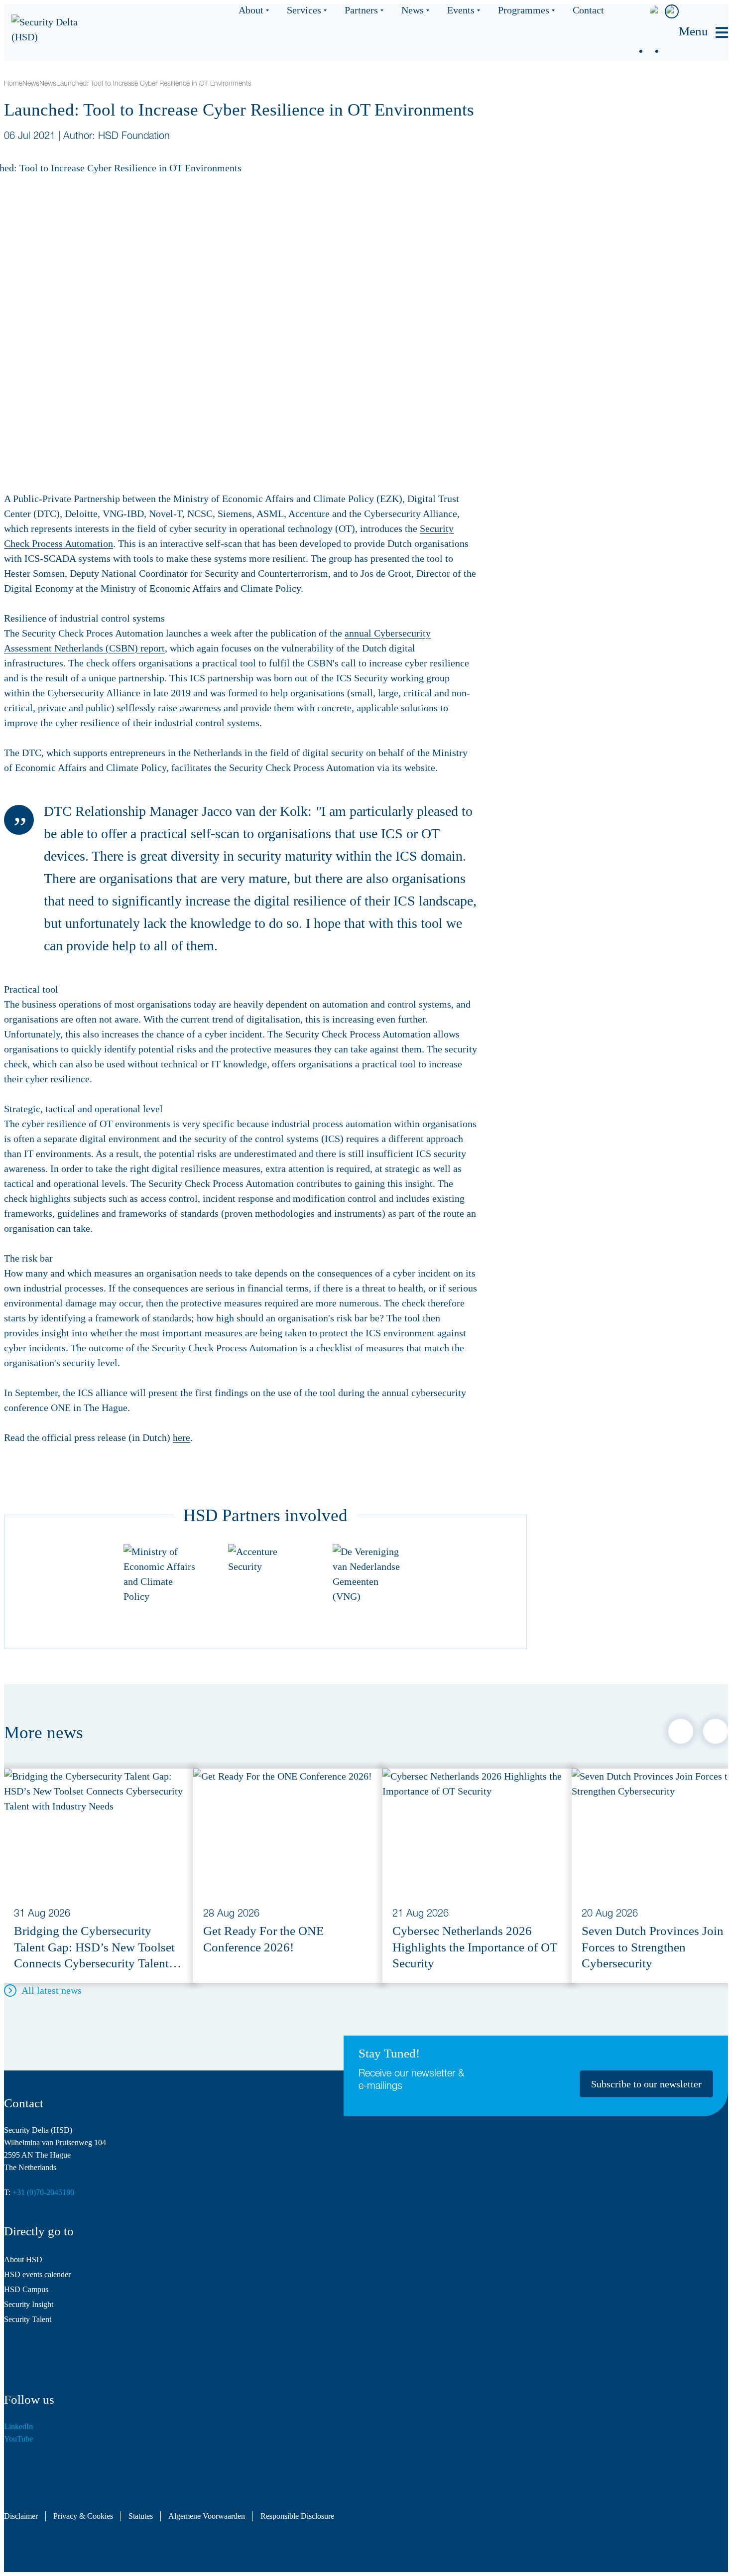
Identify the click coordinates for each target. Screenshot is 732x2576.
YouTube (18, 2439)
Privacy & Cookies (83, 2516)
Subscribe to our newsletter (646, 2084)
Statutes (141, 2516)
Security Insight (29, 2304)
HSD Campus (26, 2289)
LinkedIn (18, 2426)
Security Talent (28, 2319)
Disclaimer (21, 2516)
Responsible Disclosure (297, 2516)
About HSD (23, 2259)
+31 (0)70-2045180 (43, 2192)
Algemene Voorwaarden (207, 2516)
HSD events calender (37, 2274)
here (182, 1437)
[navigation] (703, 33)
